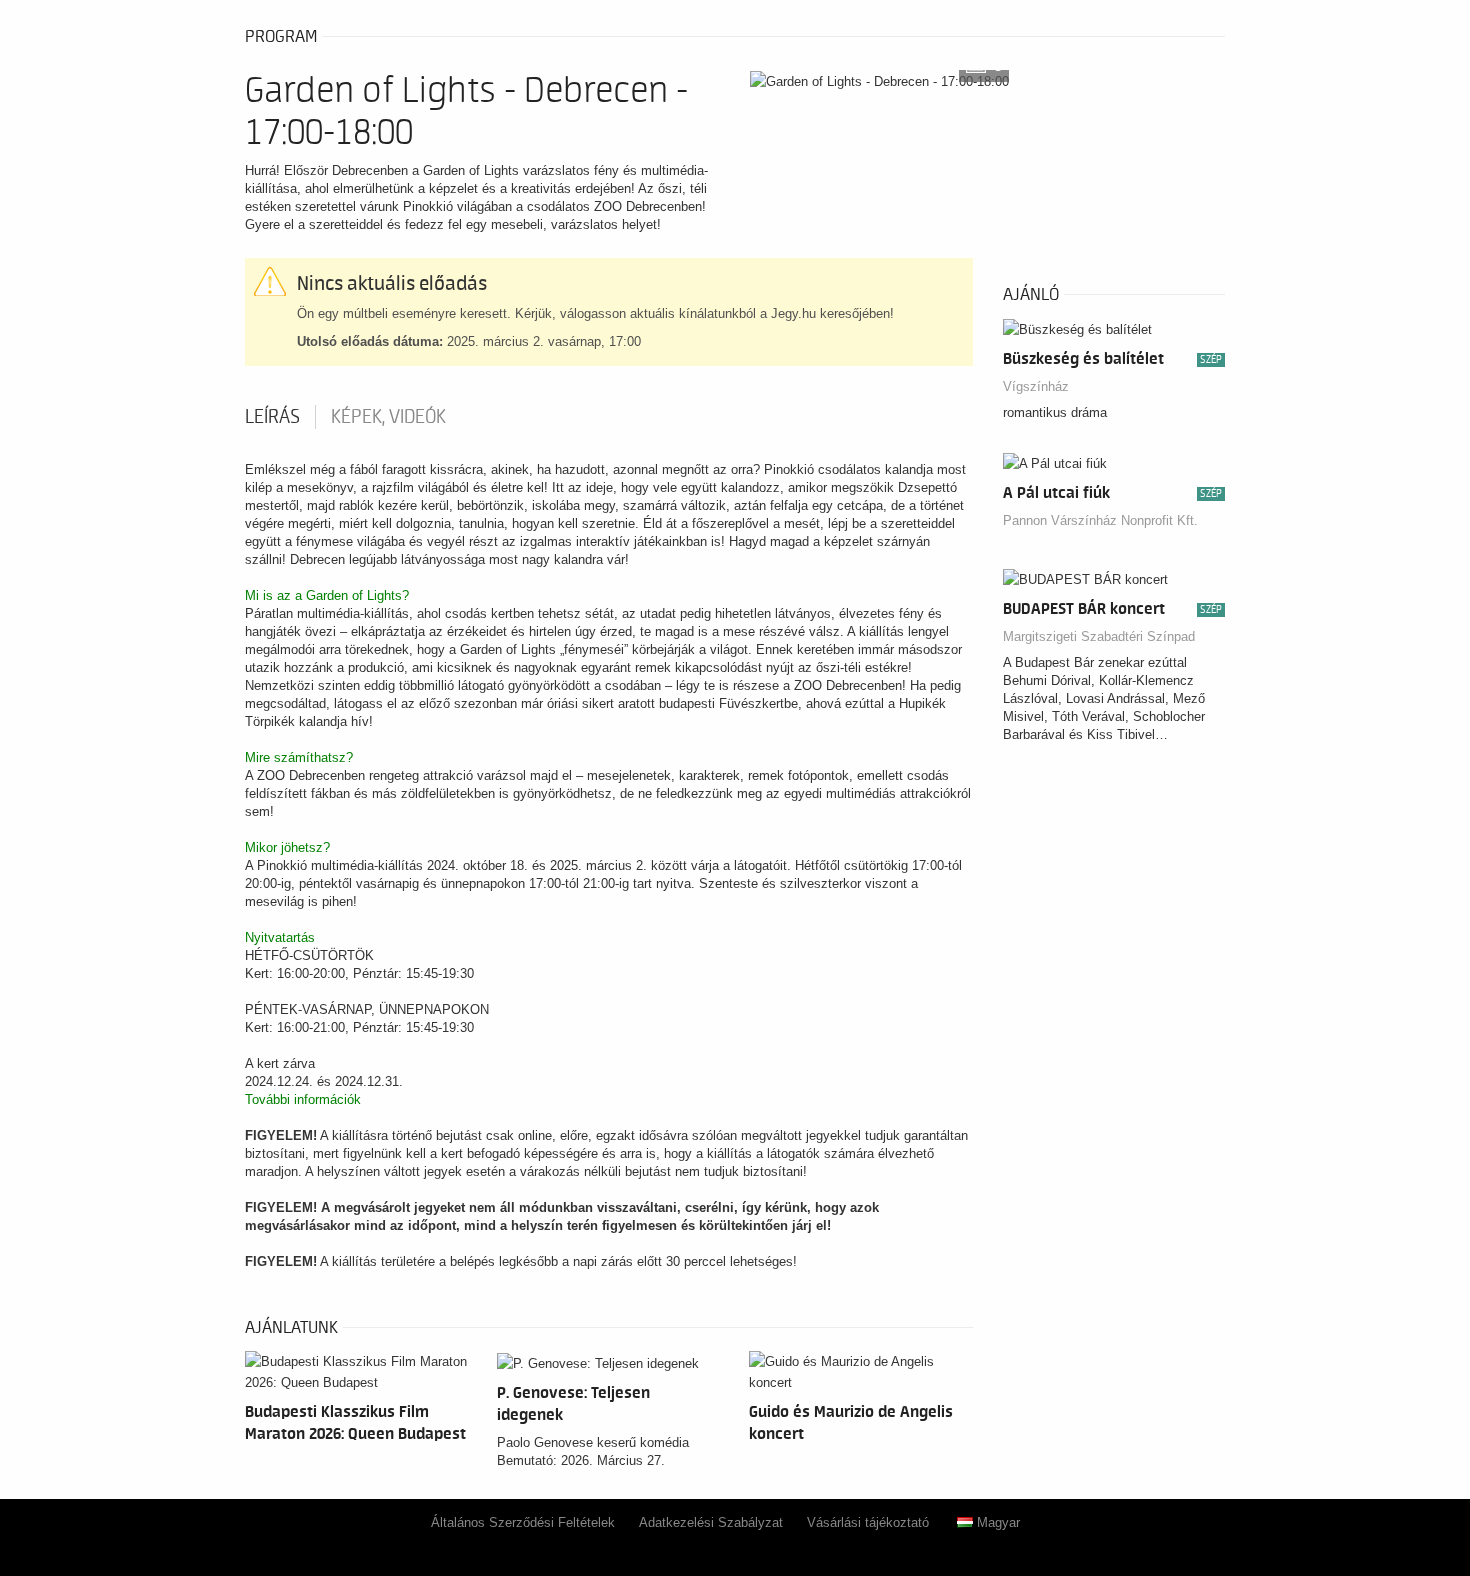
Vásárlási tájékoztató (868, 1522)
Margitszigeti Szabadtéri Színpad (1099, 636)
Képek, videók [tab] (388, 417)
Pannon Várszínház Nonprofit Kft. (1100, 520)
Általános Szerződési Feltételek (523, 1522)
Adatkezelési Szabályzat (711, 1522)
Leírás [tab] (272, 417)
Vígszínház (1036, 386)
